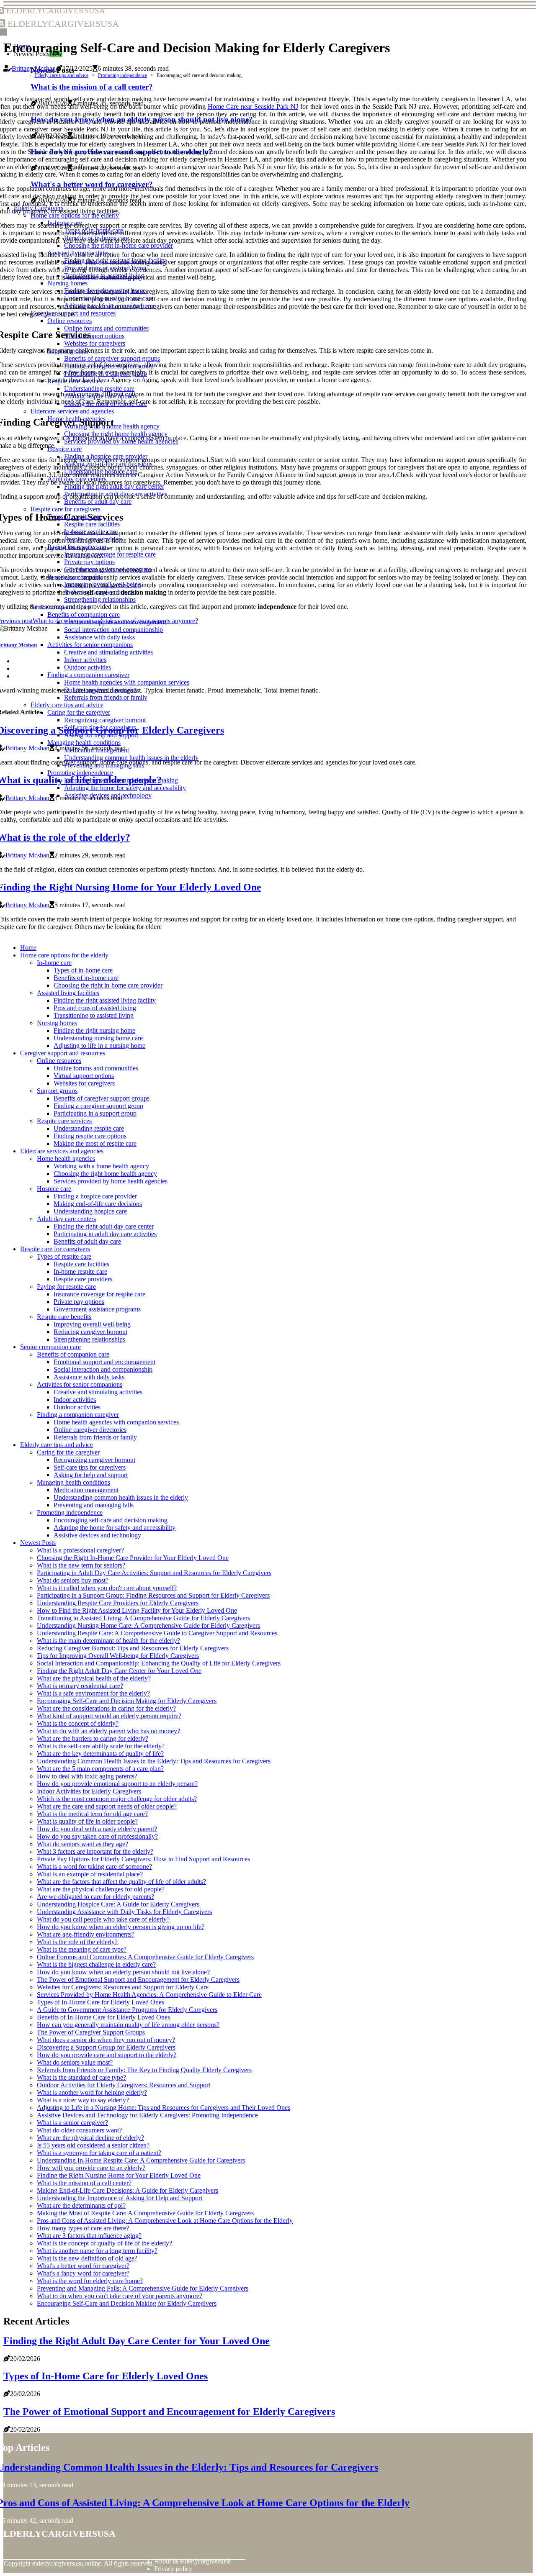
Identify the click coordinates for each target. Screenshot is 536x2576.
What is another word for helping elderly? (92, 2092)
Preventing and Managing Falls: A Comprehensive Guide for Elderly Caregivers (143, 2288)
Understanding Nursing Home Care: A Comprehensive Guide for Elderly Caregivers (148, 1625)
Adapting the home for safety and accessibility (115, 1528)
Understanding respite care (89, 1128)
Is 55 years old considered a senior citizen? (93, 2145)
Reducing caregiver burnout (90, 1332)
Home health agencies (66, 1158)
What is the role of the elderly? (77, 1942)
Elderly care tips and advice (61, 75)
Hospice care (54, 1189)
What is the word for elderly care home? (90, 2281)
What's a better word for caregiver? (83, 2266)
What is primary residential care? (80, 1686)
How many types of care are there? (83, 2228)
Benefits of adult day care (87, 1241)
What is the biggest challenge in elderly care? (96, 1964)
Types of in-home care (83, 970)
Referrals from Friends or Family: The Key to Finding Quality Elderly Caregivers (144, 2070)
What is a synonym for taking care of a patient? (99, 2153)
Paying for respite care (66, 1287)
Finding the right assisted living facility (105, 1000)
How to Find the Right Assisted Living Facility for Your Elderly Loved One (137, 1610)
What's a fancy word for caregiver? (83, 2273)
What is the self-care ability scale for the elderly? (101, 1746)
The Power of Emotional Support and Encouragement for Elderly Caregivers (138, 1979)
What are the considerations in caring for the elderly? (106, 1708)
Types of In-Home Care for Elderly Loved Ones (100, 2002)
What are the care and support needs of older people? (107, 1806)
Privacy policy (173, 2569)
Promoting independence (122, 75)
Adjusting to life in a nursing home (99, 1046)
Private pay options (79, 1302)
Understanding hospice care (90, 1211)
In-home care (54, 963)
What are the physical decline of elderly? (90, 2138)
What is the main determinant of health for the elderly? (108, 1641)
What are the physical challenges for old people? (101, 1889)
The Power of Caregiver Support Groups (91, 2032)
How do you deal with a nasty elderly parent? (97, 1829)
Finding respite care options (90, 1136)
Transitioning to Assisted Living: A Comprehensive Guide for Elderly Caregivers (143, 1618)
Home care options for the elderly (64, 955)
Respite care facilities (81, 1264)
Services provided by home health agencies (111, 1181)
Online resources (59, 1061)
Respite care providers (83, 1279)
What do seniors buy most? (73, 1580)
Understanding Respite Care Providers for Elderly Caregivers (118, 1603)
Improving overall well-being (92, 1324)
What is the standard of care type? (81, 2077)
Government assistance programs (97, 1309)
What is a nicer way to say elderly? (83, 2100)
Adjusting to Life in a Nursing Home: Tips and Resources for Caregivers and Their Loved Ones (164, 2108)
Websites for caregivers (84, 1083)
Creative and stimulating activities (98, 1392)
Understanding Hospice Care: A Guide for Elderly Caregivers (118, 1904)
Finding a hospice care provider (95, 1196)
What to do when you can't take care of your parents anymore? (120, 2296)
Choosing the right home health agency (105, 1174)
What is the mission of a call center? (84, 2183)
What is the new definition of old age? (87, 2258)
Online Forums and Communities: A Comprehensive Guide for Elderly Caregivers (145, 1957)
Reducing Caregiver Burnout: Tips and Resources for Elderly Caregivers (133, 1648)
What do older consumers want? (79, 2130)
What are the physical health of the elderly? (94, 1678)
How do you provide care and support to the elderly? (107, 2055)
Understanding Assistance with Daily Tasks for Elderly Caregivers (124, 1912)
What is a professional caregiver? (80, 1550)
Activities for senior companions (80, 1384)
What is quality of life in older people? (87, 1821)
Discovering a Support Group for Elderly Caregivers (106, 2047)
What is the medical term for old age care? (92, 1814)
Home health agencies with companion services (116, 1422)
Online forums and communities (96, 1068)
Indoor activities (75, 1400)
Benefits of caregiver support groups (102, 1098)
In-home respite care (80, 1271)
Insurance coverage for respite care (99, 1294)
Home (28, 948)
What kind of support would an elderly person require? (109, 1716)
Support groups (57, 1091)
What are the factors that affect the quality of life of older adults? (121, 1882)
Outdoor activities (77, 1407)
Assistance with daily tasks (89, 1377)
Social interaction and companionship (103, 1369)
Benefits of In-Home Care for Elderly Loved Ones (103, 2017)
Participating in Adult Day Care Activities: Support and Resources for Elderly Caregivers (154, 1573)
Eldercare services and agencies (62, 1151)
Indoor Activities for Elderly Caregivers (89, 1791)
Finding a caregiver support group (98, 1106)
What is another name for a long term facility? (97, 2251)
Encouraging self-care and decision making (111, 1520)
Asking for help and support (91, 1475)
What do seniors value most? (75, 2062)
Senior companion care (50, 1347)
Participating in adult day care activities (105, 1234)
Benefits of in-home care (86, 978)
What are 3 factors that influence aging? (89, 2236)
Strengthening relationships (89, 1339)
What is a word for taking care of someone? (94, 1867)
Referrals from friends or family (95, 1437)
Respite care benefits (64, 1317)
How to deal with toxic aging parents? (87, 1776)
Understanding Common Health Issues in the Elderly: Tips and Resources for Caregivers (154, 1761)
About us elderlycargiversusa (192, 2561)
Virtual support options (84, 1076)
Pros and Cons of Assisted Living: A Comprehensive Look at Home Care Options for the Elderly (165, 2221)
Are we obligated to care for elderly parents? (95, 1897)
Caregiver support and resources (63, 1053)
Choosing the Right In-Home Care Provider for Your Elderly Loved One (133, 1558)
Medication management (86, 1490)
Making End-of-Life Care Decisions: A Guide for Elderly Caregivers (128, 2190)
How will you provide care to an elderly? (91, 2168)
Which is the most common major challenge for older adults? (117, 1799)
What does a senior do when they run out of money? (106, 2040)
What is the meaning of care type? (82, 1949)
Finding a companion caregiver (78, 1415)
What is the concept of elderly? (78, 1723)
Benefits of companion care (73, 1354)
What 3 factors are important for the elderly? (95, 1851)
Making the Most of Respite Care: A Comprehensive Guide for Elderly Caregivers (145, 2213)
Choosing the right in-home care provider (108, 985)
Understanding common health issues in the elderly (121, 1497)
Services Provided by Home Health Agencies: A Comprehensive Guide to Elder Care (149, 1995)
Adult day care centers (66, 1219)
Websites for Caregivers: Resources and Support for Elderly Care (123, 1987)
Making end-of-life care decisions (98, 1204)
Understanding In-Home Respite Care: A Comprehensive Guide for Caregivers (141, 2160)
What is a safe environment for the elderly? (93, 1693)
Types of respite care (64, 1256)
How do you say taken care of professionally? (97, 1836)
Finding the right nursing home (94, 1030)
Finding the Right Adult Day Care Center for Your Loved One (119, 1671)
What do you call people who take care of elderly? (103, 1919)
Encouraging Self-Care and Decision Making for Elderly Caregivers (127, 1701)
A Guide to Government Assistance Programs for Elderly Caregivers (127, 2010)
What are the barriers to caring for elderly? (93, 1738)
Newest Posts (38, 1543)
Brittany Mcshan (34, 68)
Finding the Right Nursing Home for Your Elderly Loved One (119, 2175)
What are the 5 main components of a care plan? (100, 1769)
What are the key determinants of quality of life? (100, 1754)
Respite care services (64, 1121)
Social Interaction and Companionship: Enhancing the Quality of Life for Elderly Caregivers (159, 1663)
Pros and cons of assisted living (95, 1008)
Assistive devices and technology (97, 1535)
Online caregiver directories (90, 1430)
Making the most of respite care (95, 1143)
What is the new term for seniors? (81, 1565)
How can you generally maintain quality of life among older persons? (128, 2025)
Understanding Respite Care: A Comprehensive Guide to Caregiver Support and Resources (157, 1633)
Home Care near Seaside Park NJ (253, 106)
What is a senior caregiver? (72, 2123)
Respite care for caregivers (55, 1249)
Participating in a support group (95, 1113)
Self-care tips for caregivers (90, 1467)
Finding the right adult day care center (104, 1226)
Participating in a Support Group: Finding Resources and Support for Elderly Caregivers (153, 1595)
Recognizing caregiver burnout (94, 1460)
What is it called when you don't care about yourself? (107, 1588)
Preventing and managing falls (94, 1505)
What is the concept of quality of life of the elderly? (104, 2243)
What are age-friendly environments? (86, 1934)
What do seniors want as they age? (82, 1844)
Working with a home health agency (101, 1166)
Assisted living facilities (68, 993)
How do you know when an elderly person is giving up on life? (121, 1927)
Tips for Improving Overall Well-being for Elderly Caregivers (118, 1656)
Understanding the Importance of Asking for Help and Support (120, 2198)
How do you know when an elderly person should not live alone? (123, 1972)
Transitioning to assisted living (94, 1015)
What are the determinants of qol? (81, 2205)
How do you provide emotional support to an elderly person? (117, 1784)
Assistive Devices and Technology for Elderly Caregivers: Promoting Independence (147, 2115)
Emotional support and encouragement (104, 1362)
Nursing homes (57, 1023)
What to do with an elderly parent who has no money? (108, 1731)
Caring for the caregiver (68, 1452)
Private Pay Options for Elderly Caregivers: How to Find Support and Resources (143, 1859)
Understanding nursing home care (98, 1038)
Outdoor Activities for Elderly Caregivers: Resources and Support (124, 2085)
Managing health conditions (73, 1482)
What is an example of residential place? (90, 1874)
